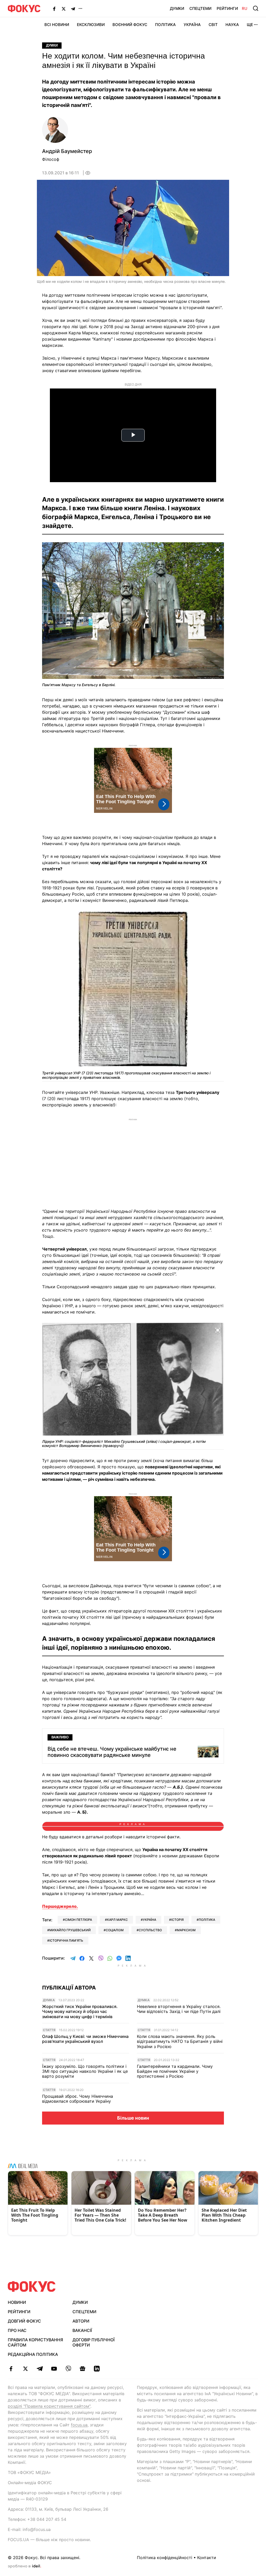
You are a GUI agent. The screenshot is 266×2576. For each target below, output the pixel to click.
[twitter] (25, 2369)
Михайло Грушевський (70, 1930)
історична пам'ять (66, 1940)
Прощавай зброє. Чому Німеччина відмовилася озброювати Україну (78, 2099)
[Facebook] (54, 9)
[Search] (256, 8)
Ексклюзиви (91, 25)
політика (207, 1920)
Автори (81, 2321)
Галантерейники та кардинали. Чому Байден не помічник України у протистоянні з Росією (175, 2071)
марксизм (186, 1930)
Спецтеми (200, 8)
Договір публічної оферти (94, 2342)
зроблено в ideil (24, 2566)
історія (177, 1920)
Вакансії (82, 2330)
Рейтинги (227, 8)
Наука (232, 25)
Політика (165, 25)
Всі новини (57, 25)
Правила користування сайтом (35, 2342)
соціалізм (115, 1930)
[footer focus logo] (32, 2287)
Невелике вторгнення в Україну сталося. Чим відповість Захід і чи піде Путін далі (179, 2009)
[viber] (68, 2369)
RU (245, 8)
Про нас (17, 2330)
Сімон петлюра (78, 1920)
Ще (250, 25)
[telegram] (40, 2369)
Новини (17, 2302)
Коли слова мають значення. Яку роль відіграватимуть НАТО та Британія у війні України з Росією (180, 2041)
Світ (213, 25)
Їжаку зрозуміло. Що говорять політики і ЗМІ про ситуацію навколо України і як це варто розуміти (85, 2071)
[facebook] (11, 2369)
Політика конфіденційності (165, 2558)
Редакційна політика (33, 2354)
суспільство (150, 1930)
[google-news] (82, 2369)
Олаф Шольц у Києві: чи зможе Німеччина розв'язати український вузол (85, 2039)
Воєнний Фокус (130, 25)
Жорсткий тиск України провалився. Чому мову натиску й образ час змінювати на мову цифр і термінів (80, 2011)
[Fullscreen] (218, 549)
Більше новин (133, 2118)
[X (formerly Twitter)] (64, 9)
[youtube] (54, 2369)
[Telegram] (73, 9)
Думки (177, 8)
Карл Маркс (117, 1920)
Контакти (207, 2558)
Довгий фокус (24, 2321)
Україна (192, 25)
